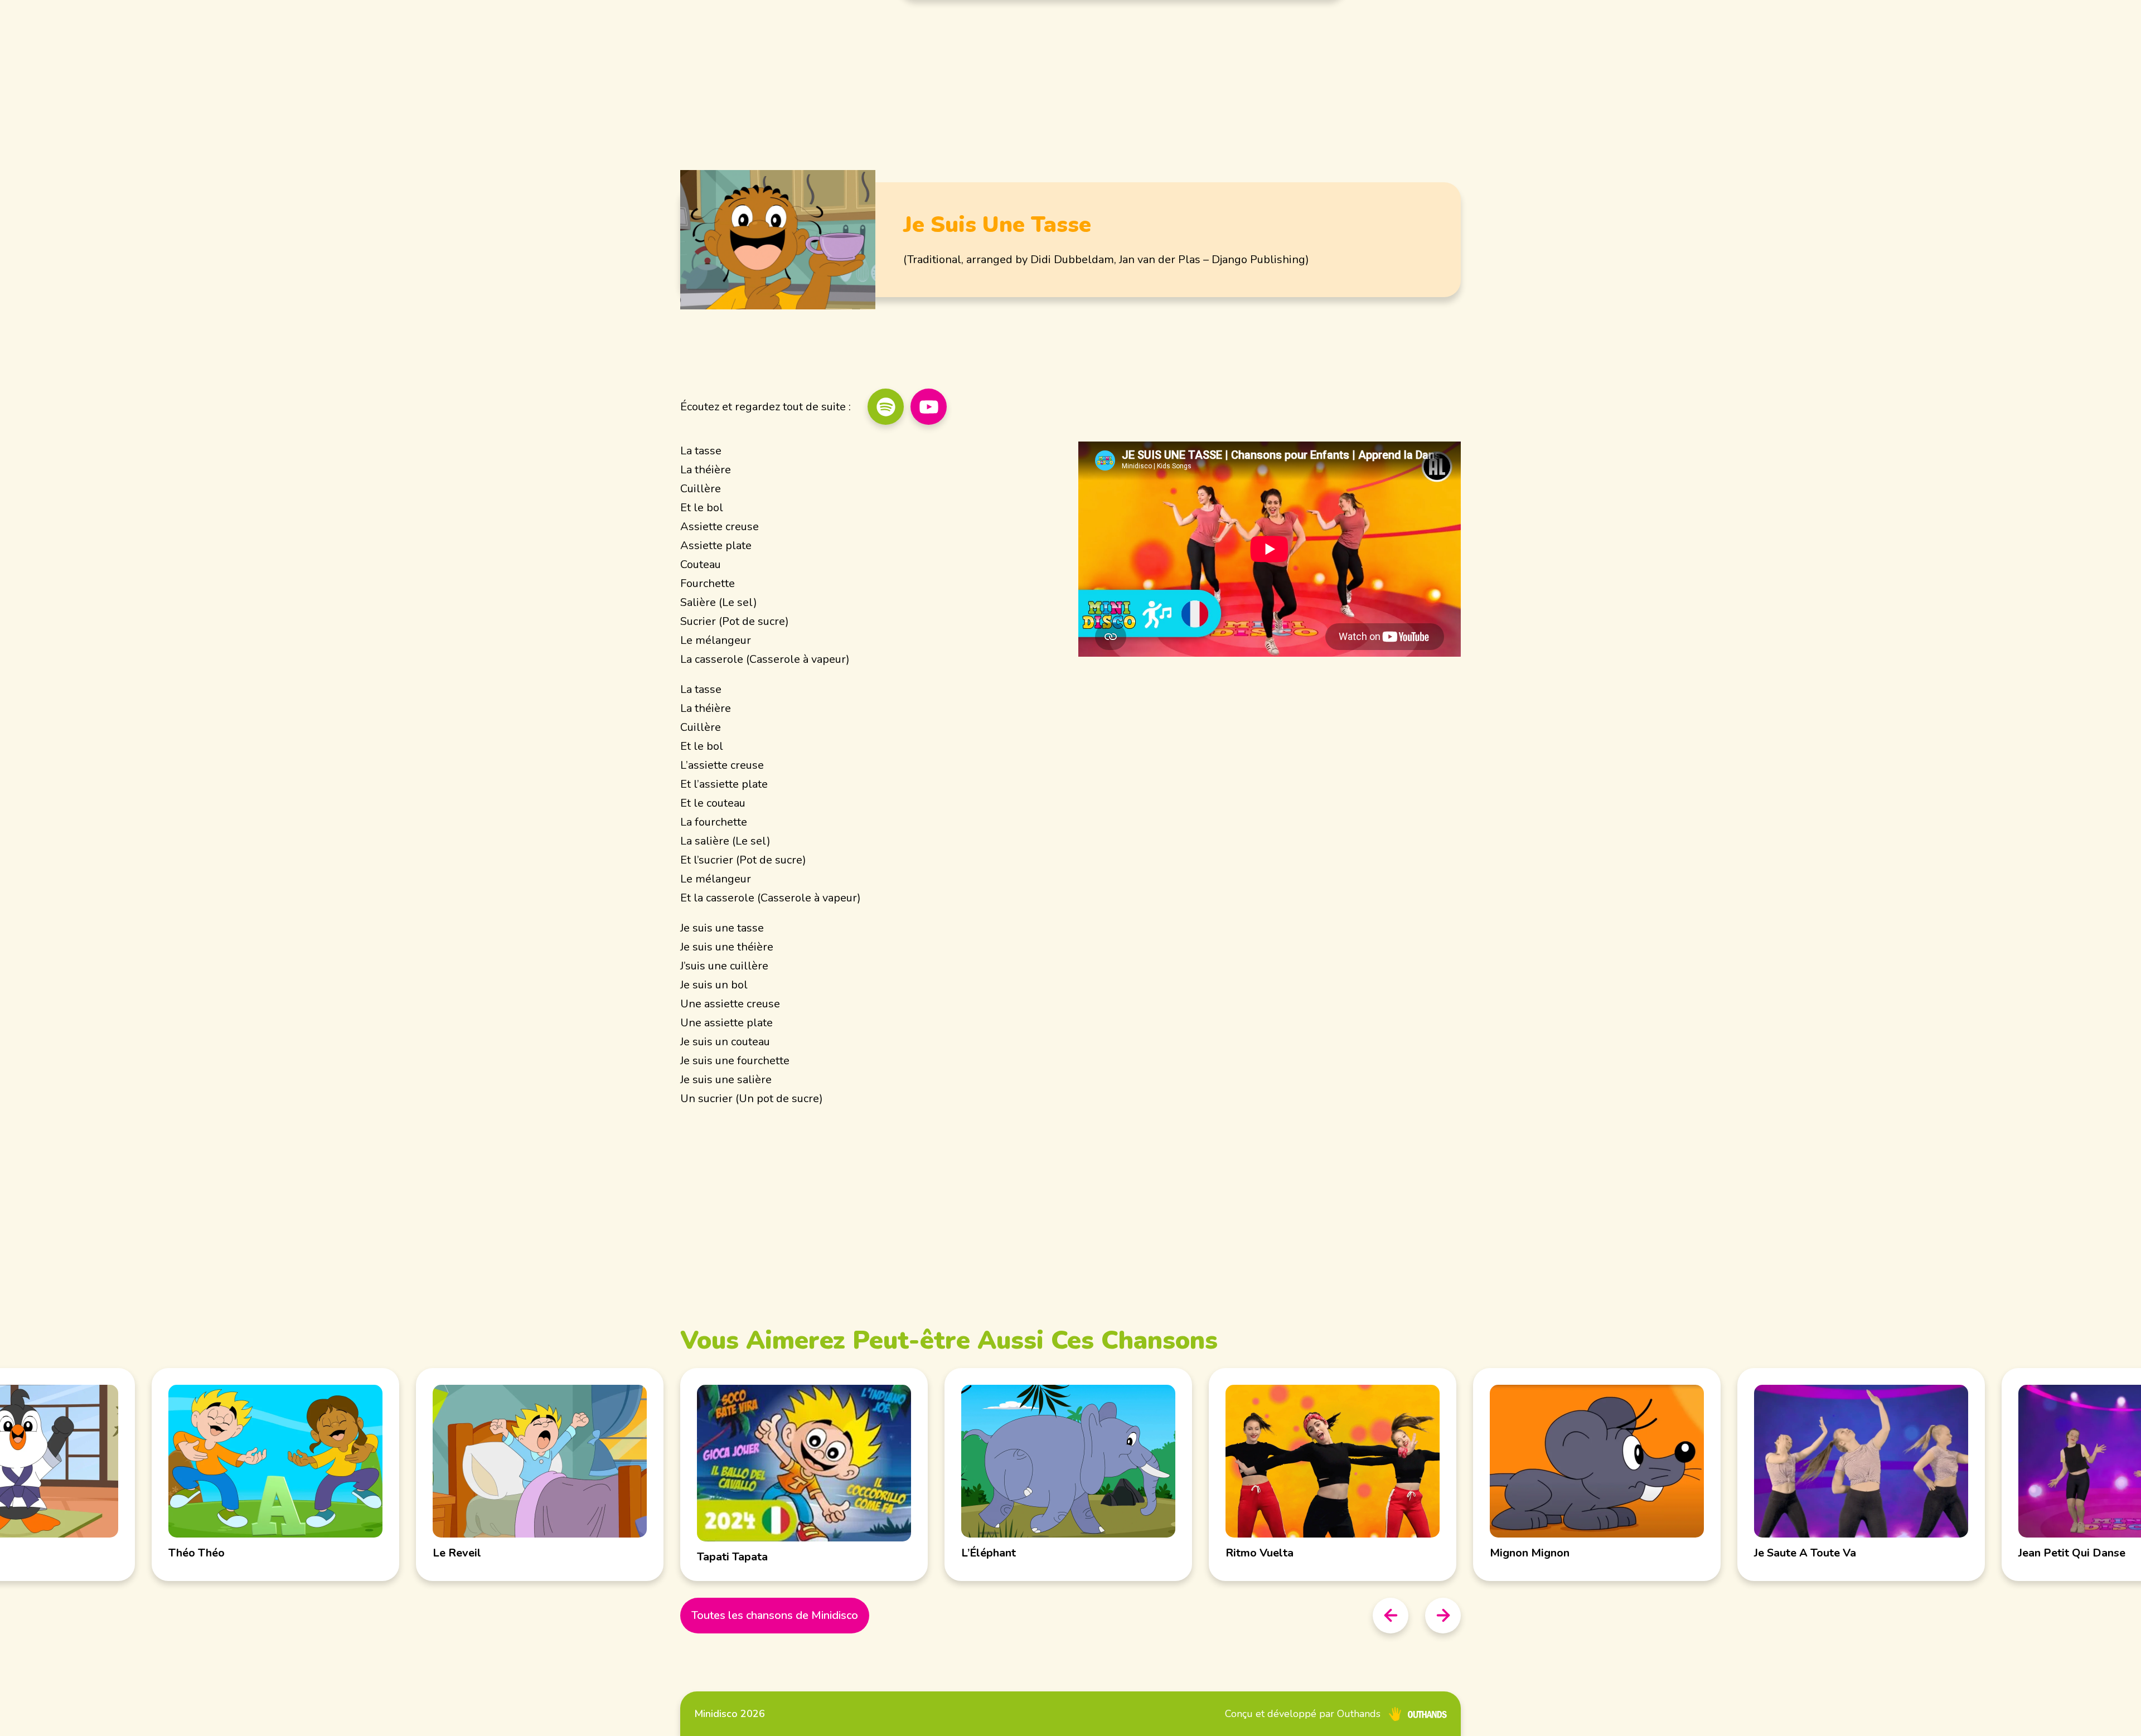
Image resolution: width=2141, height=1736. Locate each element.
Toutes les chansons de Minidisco (775, 1615)
